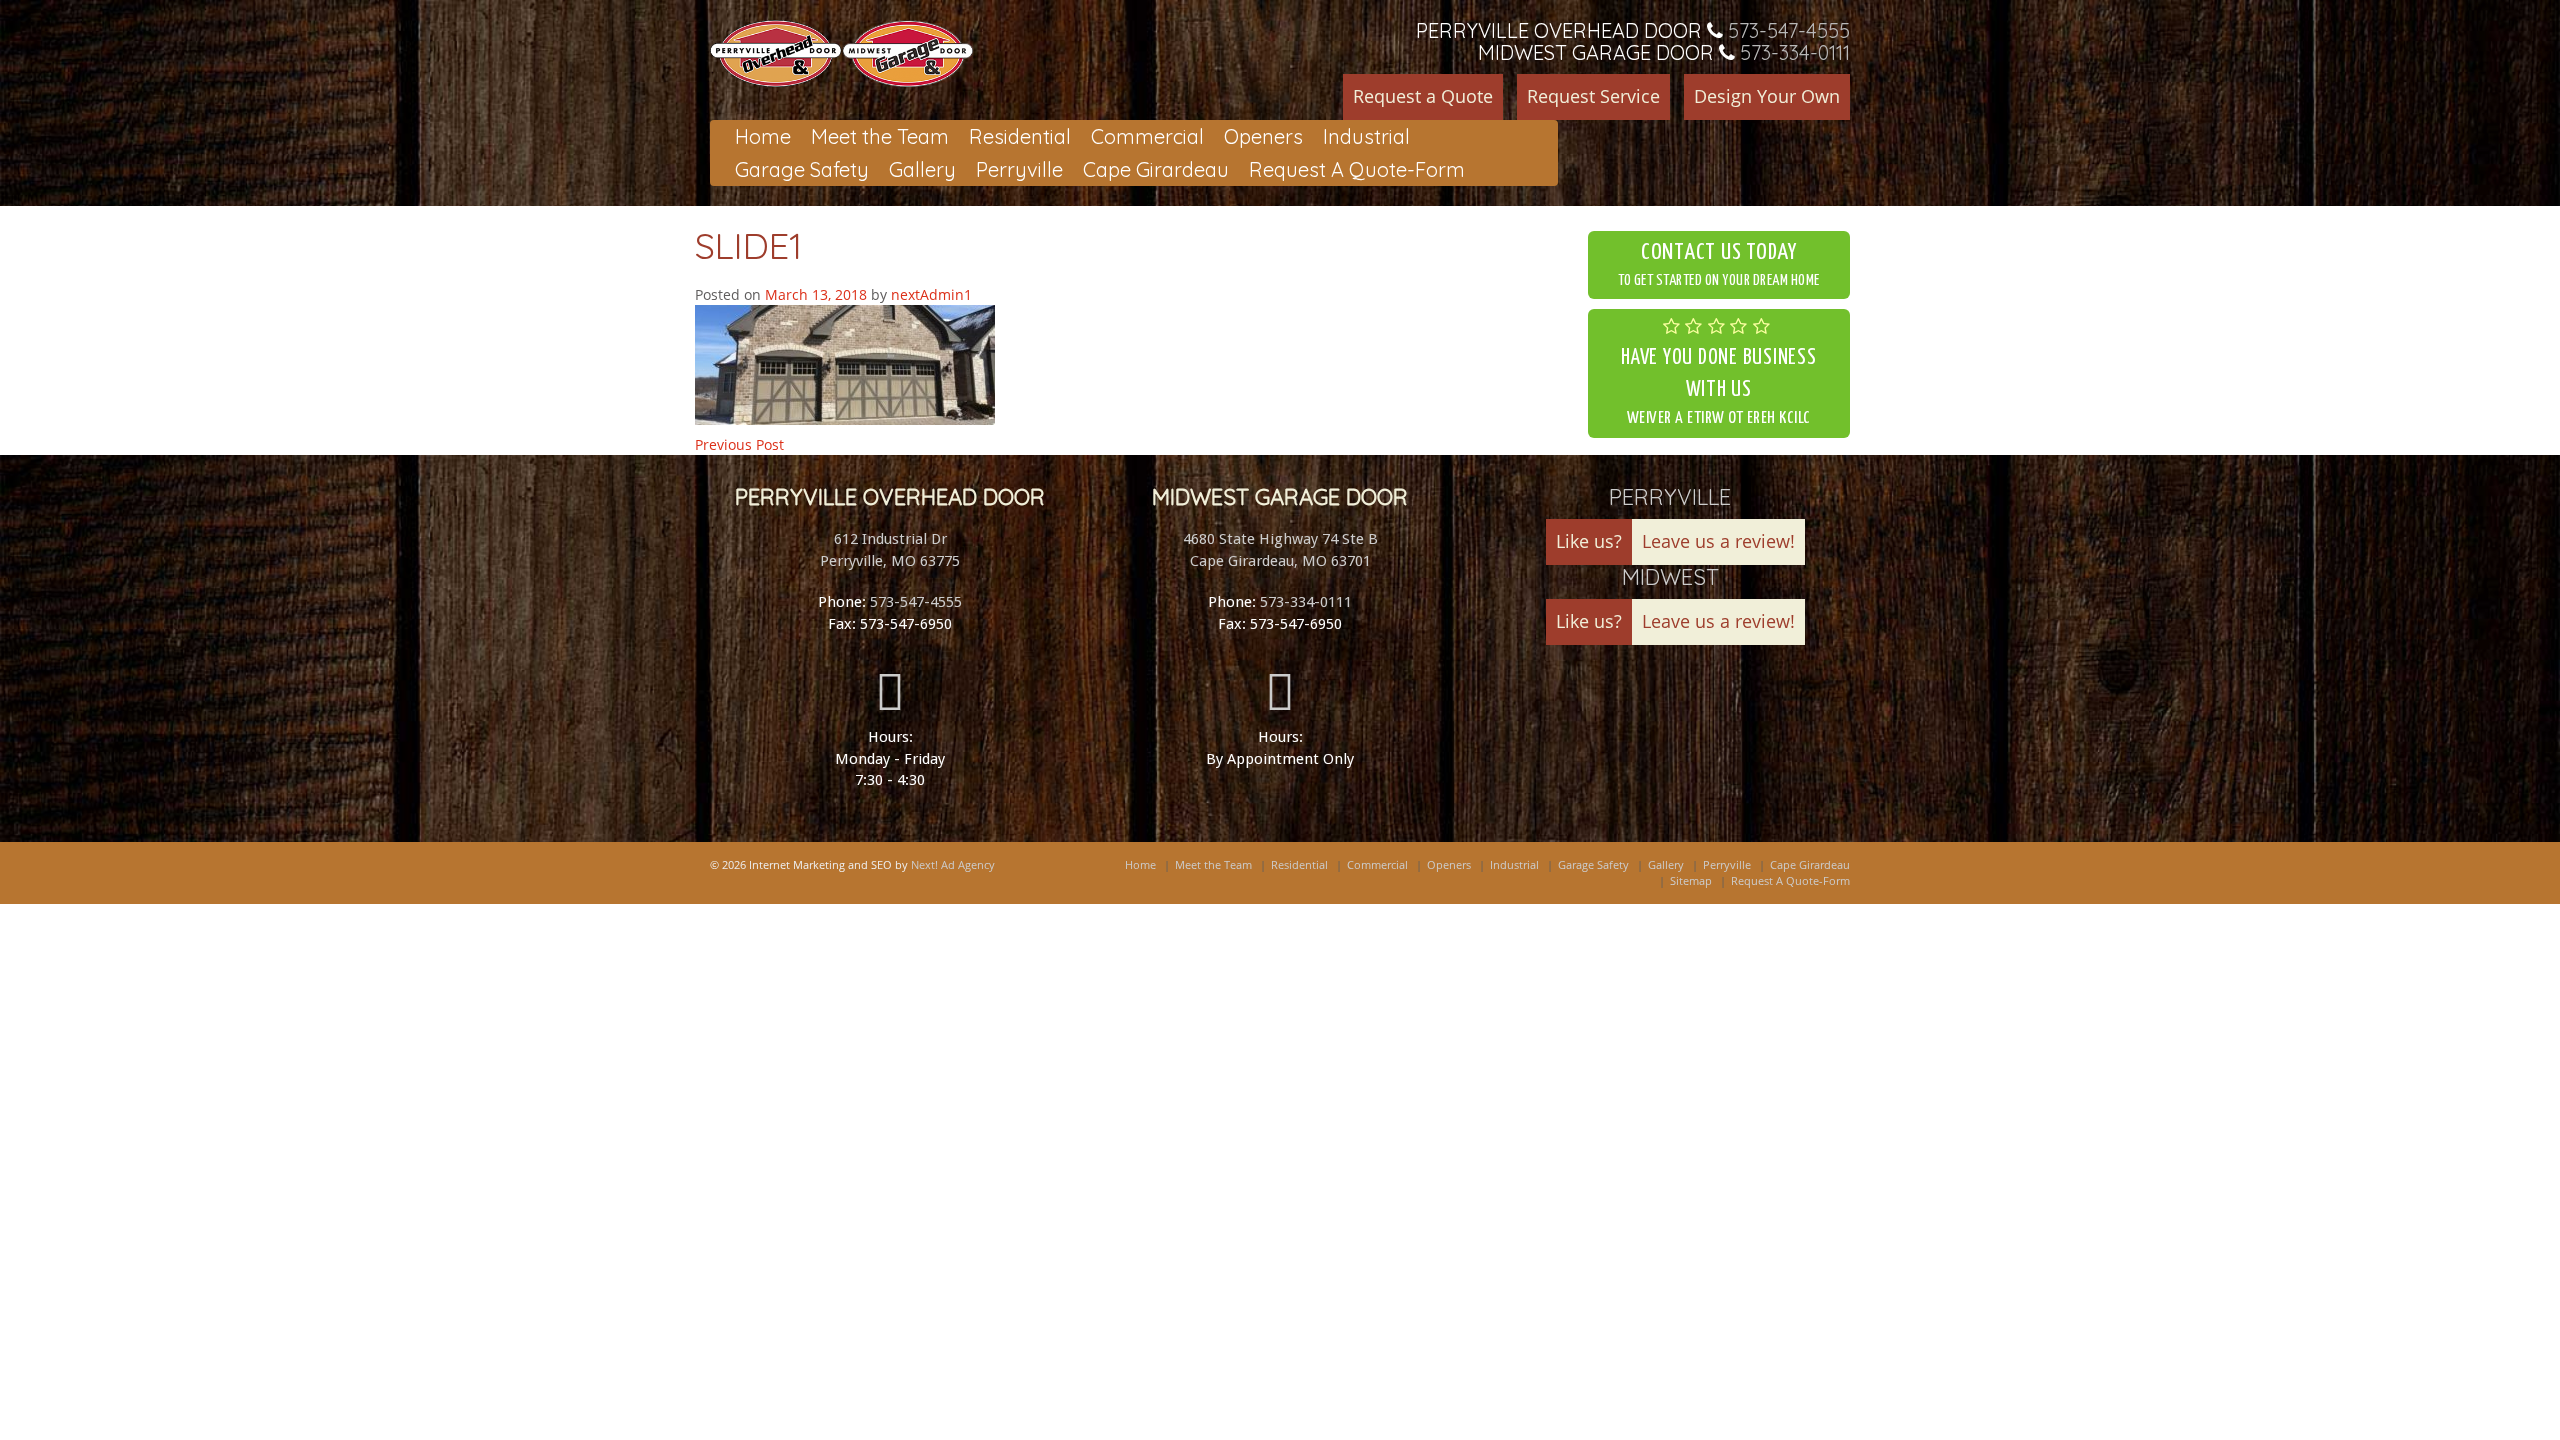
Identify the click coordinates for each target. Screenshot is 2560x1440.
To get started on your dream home (1719, 265)
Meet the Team (880, 136)
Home (763, 136)
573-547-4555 (1789, 30)
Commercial (1147, 136)
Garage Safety (802, 169)
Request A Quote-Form (1357, 169)
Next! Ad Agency (953, 864)
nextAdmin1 (931, 294)
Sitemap (1691, 880)
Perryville (1019, 169)
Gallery (922, 169)
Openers (1263, 136)
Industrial (1366, 136)
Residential (1020, 136)
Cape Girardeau (1156, 169)
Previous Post (739, 444)
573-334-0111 (1795, 52)
